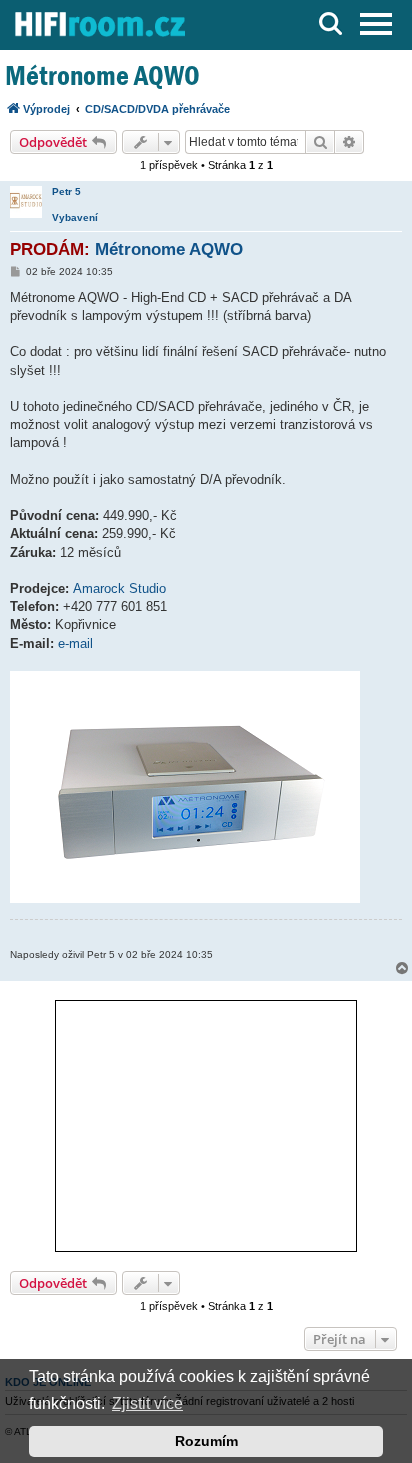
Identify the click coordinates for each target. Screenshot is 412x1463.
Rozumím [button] (206, 1441)
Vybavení (75, 217)
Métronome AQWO (102, 75)
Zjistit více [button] (147, 1403)
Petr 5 (66, 191)
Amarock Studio (119, 588)
